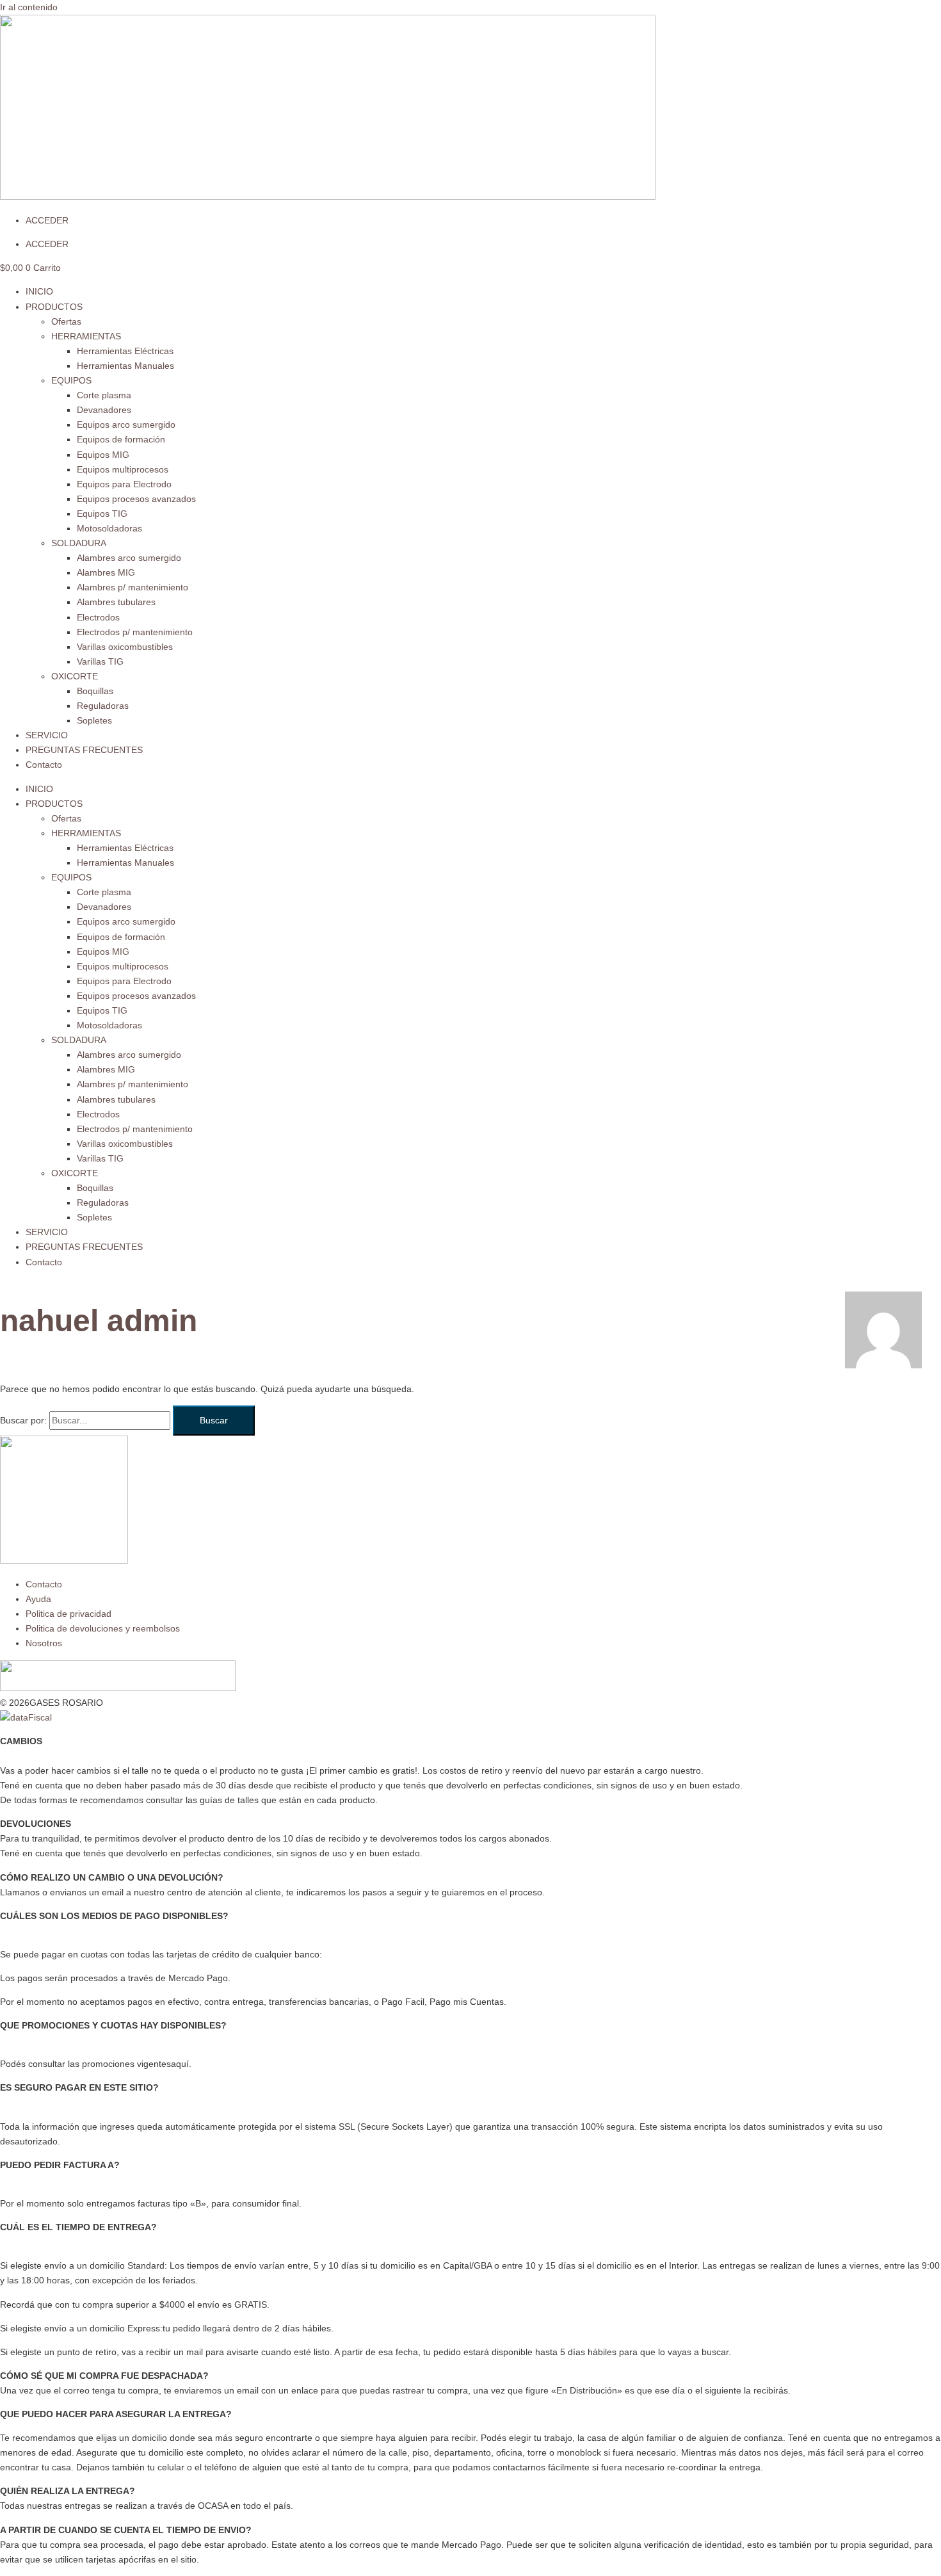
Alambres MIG (106, 572)
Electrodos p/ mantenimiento (135, 632)
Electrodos (98, 617)
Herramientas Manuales (125, 366)
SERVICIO (47, 735)
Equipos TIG (102, 514)
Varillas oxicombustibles (125, 647)
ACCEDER (47, 220)
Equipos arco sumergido (126, 425)
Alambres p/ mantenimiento (133, 587)
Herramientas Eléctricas (125, 351)
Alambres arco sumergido (129, 558)
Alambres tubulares (116, 602)
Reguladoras (103, 706)
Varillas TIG (100, 661)
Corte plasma (104, 395)
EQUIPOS (71, 380)
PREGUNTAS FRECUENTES (84, 750)
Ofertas (66, 321)
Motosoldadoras (109, 528)
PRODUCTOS (54, 307)
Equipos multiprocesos (123, 469)
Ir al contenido (29, 7)
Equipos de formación (121, 439)
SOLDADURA (79, 543)
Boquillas (95, 691)
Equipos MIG (103, 455)
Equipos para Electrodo (124, 484)
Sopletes (94, 720)
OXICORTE (75, 676)
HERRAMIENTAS (86, 336)
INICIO (39, 291)
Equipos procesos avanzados (136, 499)
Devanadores (104, 410)
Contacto (44, 765)
